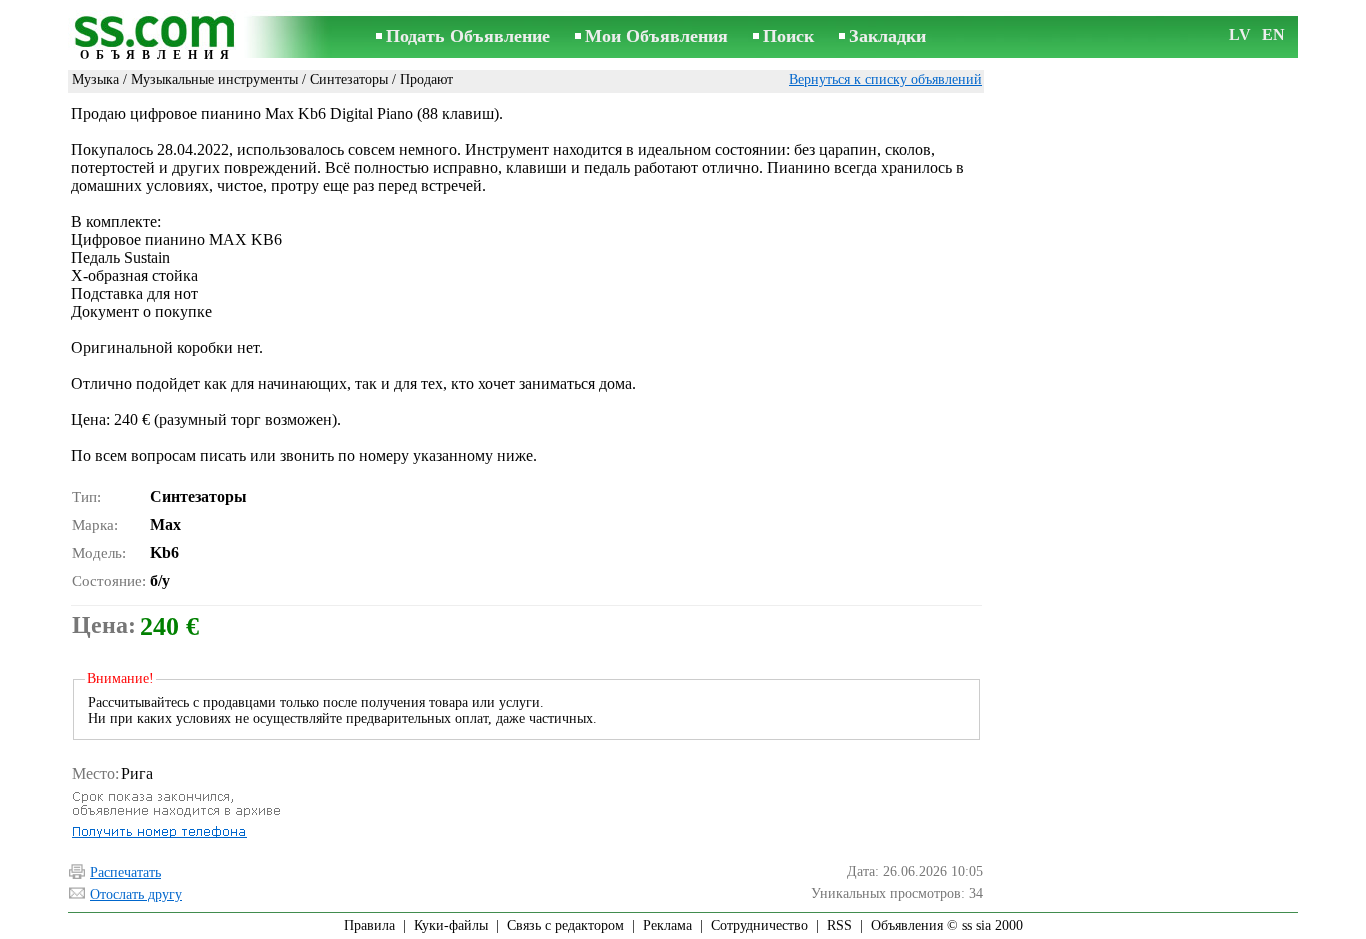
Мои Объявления (656, 36)
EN (1273, 34)
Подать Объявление (468, 36)
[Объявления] (158, 38)
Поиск (788, 36)
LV (1240, 34)
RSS (839, 925)
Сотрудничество (759, 925)
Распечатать (125, 872)
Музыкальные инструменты (214, 79)
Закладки (887, 36)
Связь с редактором (565, 925)
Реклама (667, 925)
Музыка (95, 79)
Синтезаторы (349, 79)
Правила (369, 925)
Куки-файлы (451, 925)
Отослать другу (136, 894)
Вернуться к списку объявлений (885, 79)
